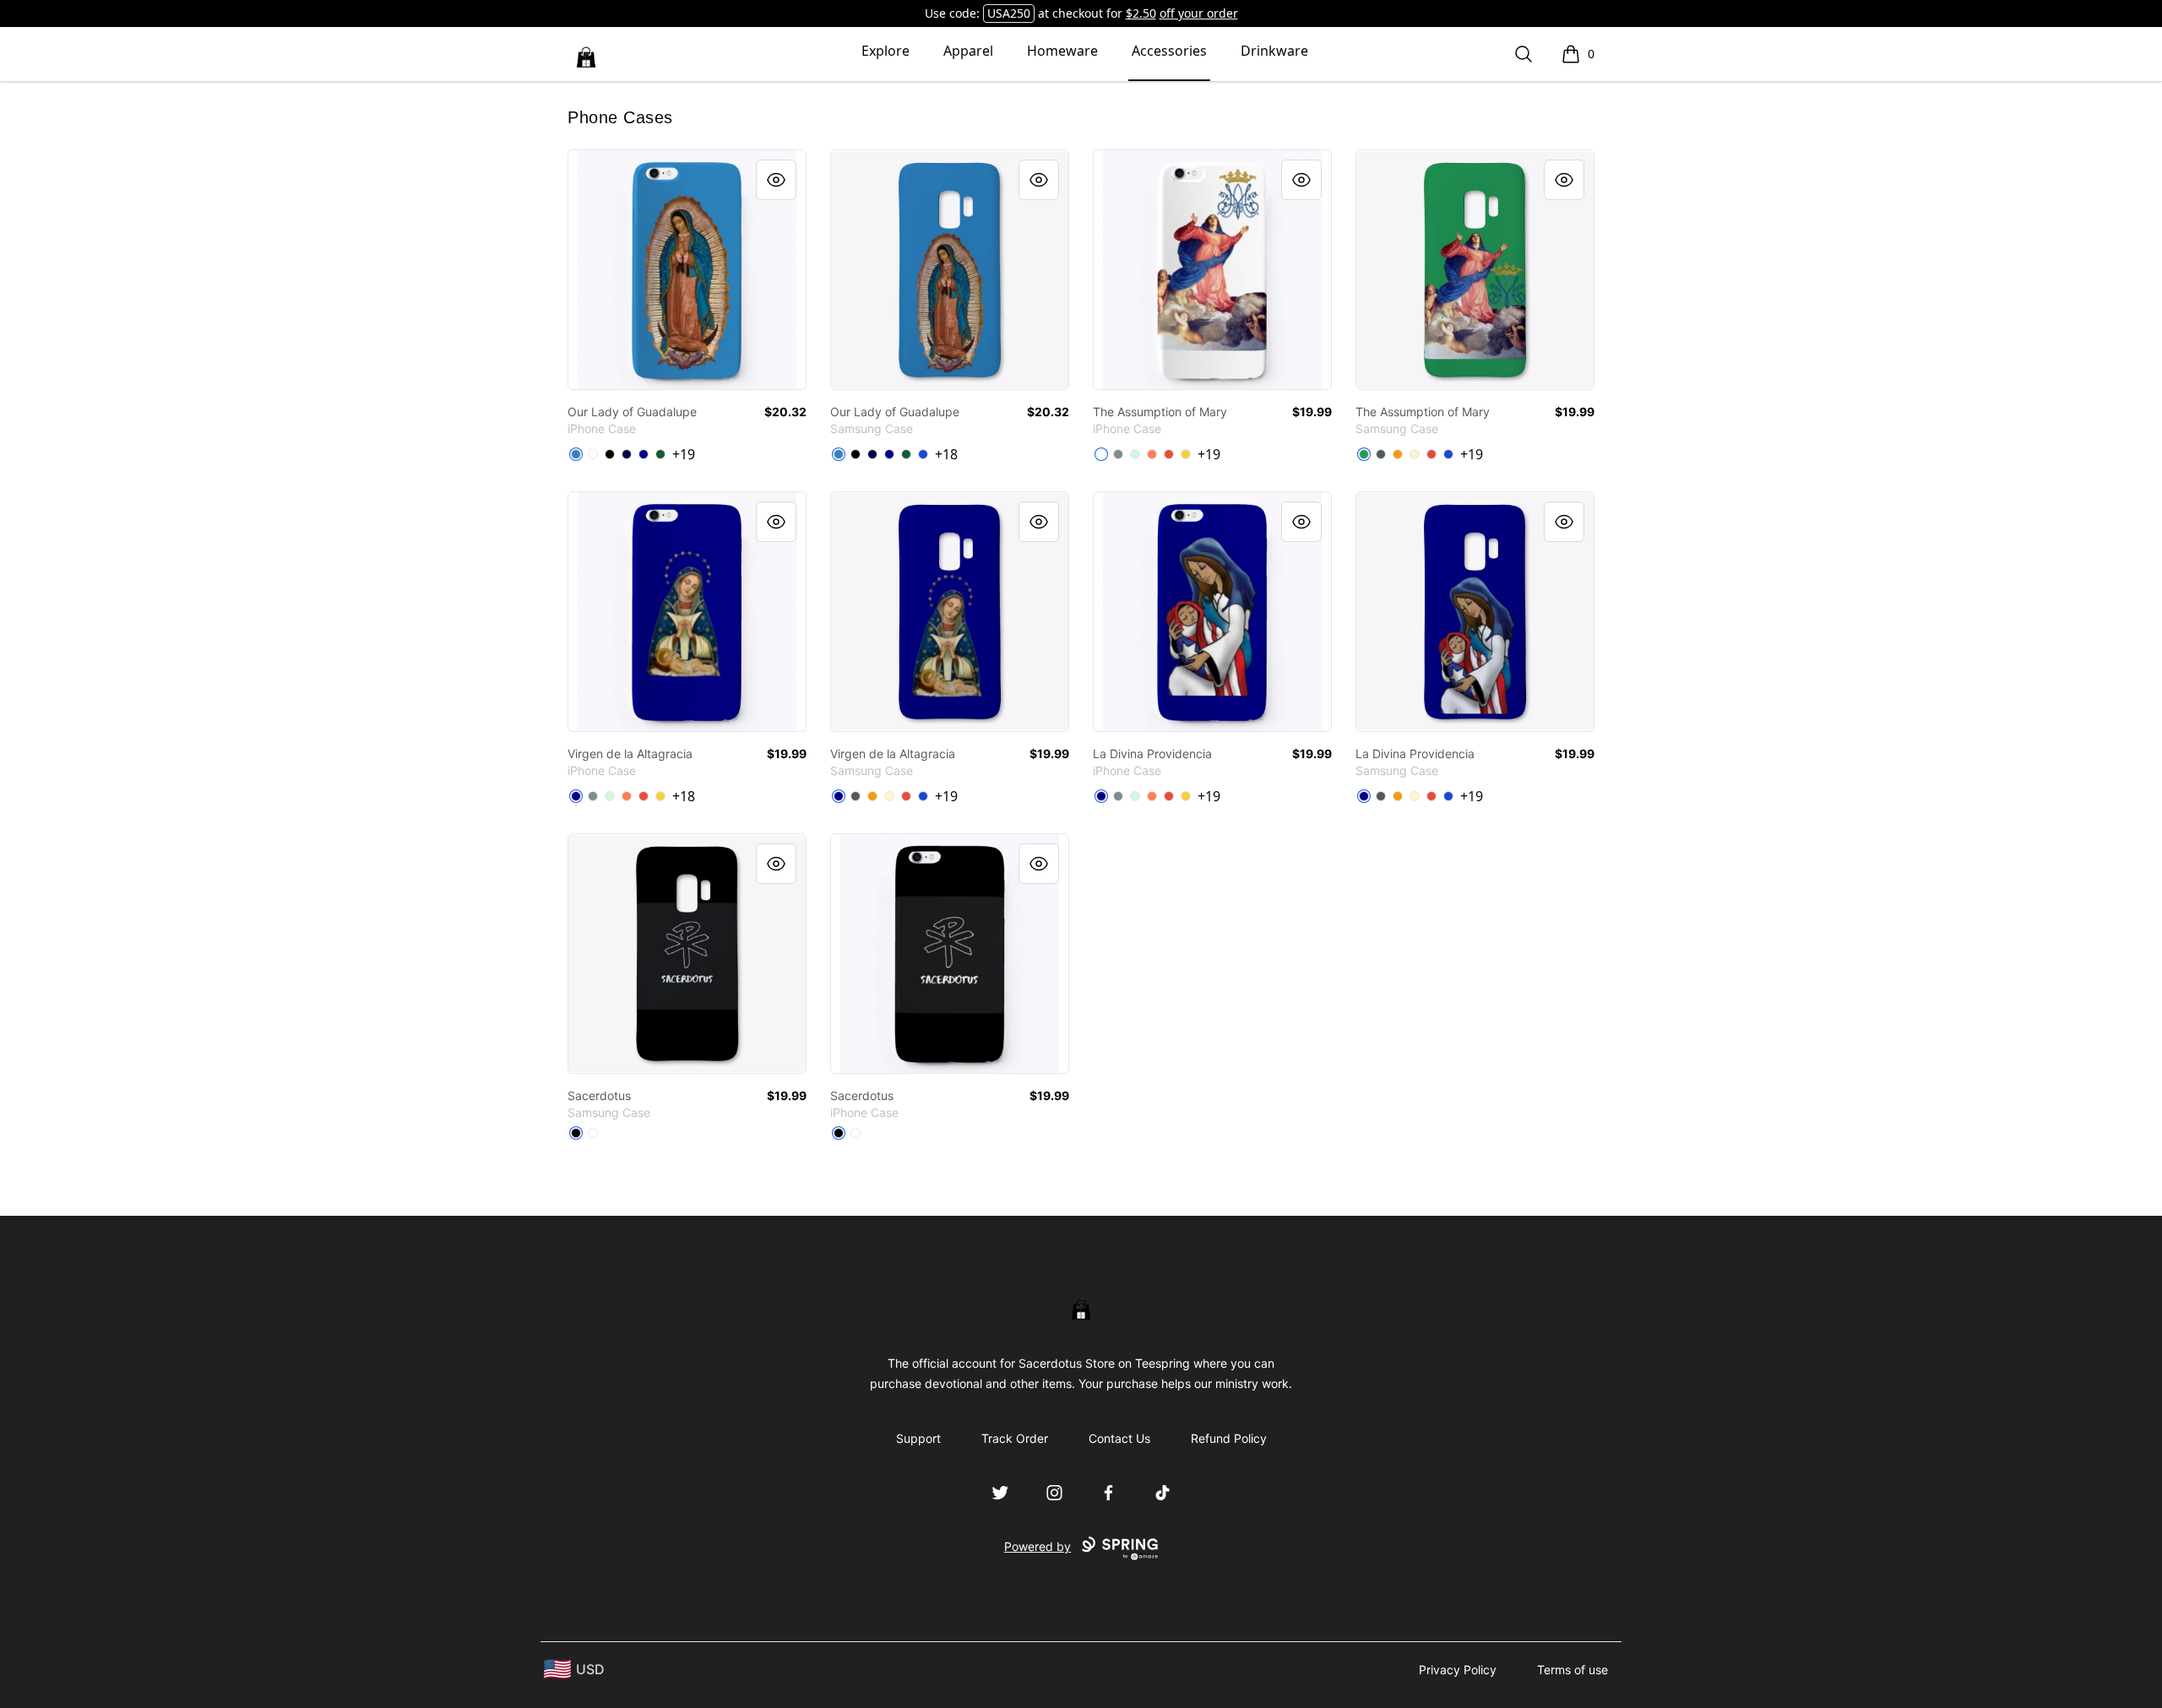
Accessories (1169, 51)
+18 (946, 454)
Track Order (1015, 1438)
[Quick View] (776, 180)
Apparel (968, 51)
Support (918, 1438)
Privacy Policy (1458, 1670)
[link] (687, 270)
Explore (885, 51)
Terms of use (1573, 1670)
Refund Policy (1229, 1438)
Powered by (1038, 1546)
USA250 (1009, 13)
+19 (684, 454)
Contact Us (1119, 1438)
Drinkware (1274, 51)
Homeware (1062, 51)
